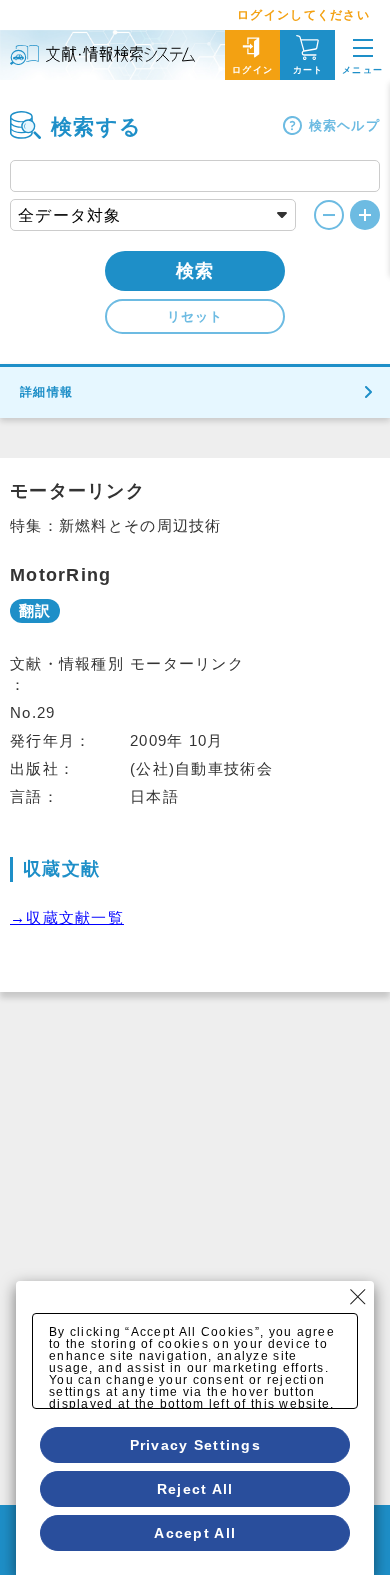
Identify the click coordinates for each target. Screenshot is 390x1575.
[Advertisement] (195, 1197)
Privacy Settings (195, 1445)
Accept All (195, 1533)
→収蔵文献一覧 (67, 917)
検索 (195, 271)
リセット (195, 316)
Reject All (195, 1489)
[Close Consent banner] (358, 1297)
